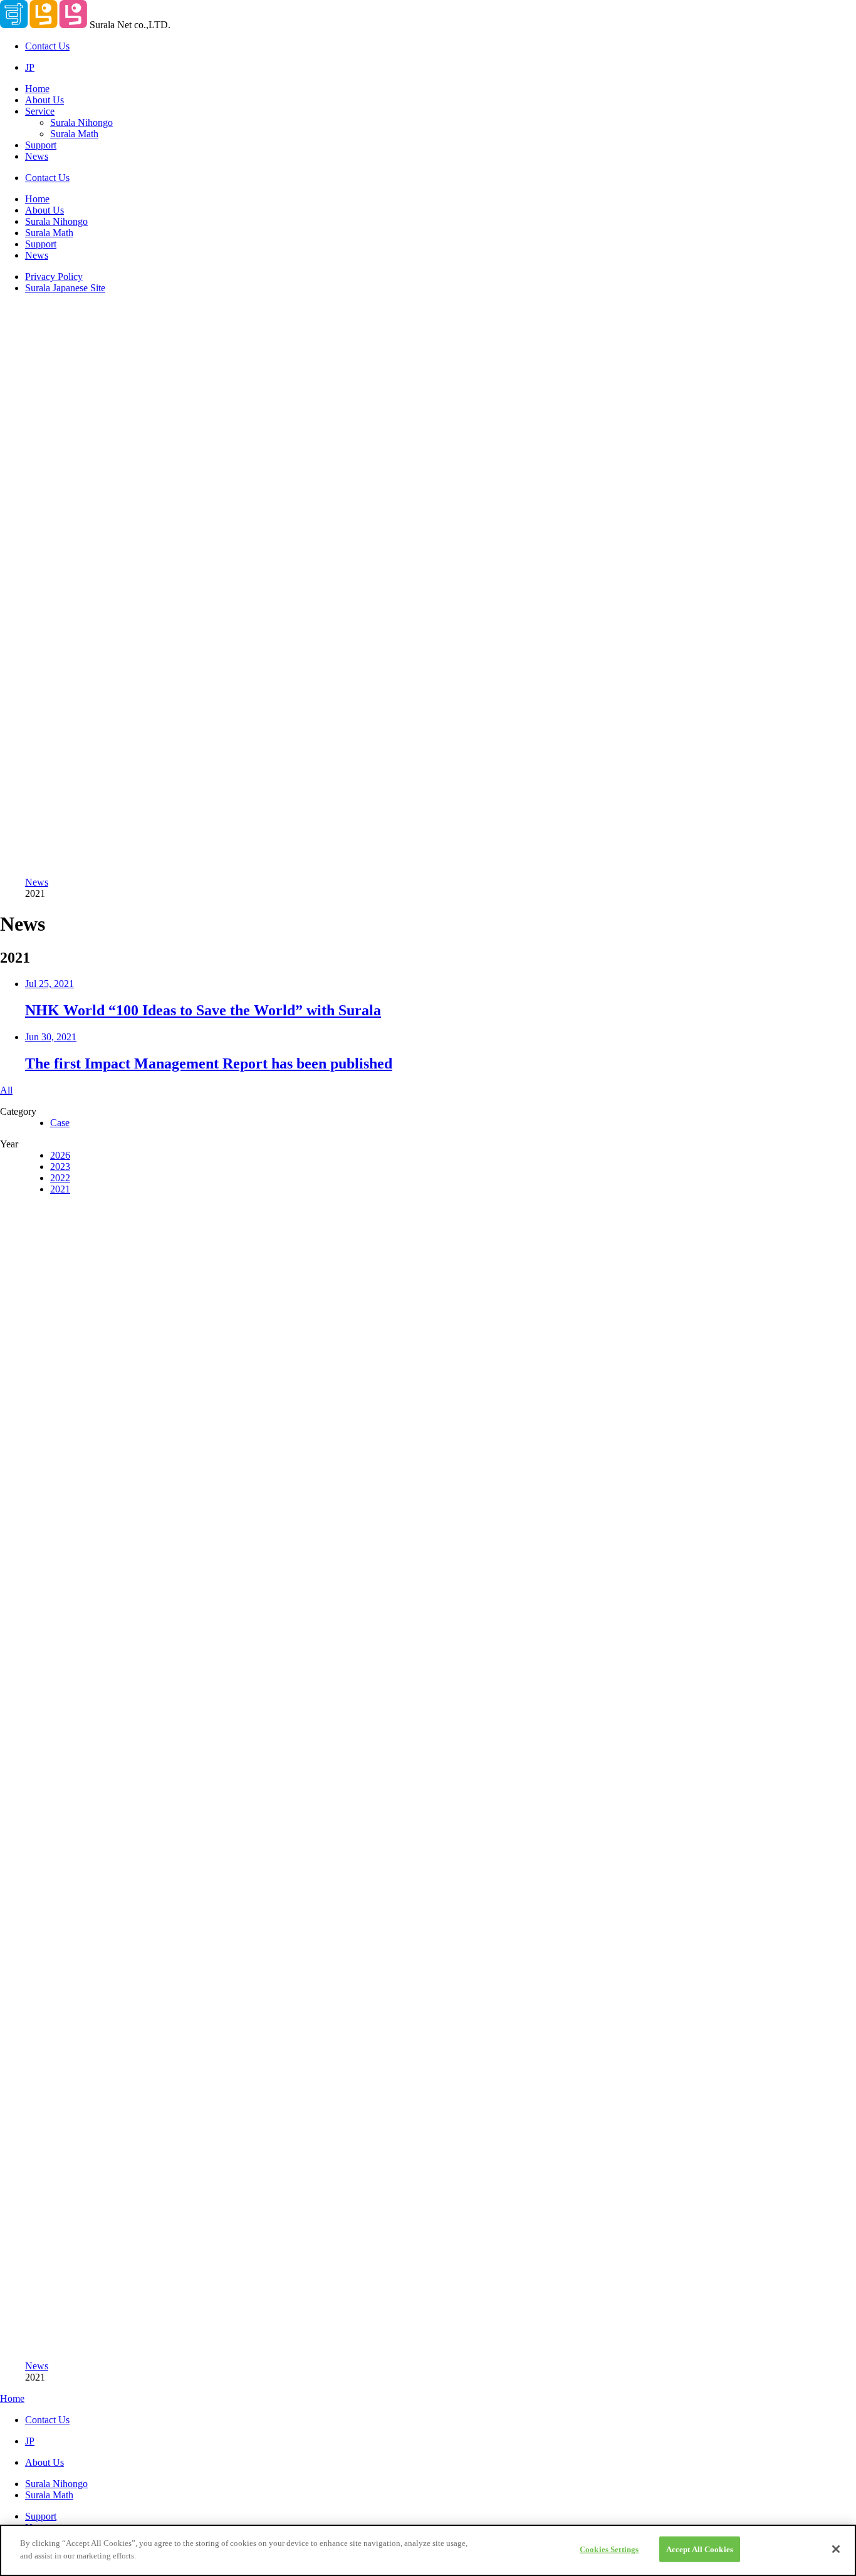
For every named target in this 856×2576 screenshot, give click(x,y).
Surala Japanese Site (65, 288)
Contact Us (47, 46)
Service (40, 111)
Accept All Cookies (700, 2549)
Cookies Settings (609, 2549)
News (37, 156)
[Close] (836, 2549)
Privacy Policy (54, 277)
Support (41, 145)
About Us (44, 100)
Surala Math (74, 134)
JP (30, 67)
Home (37, 89)
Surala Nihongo (81, 122)
